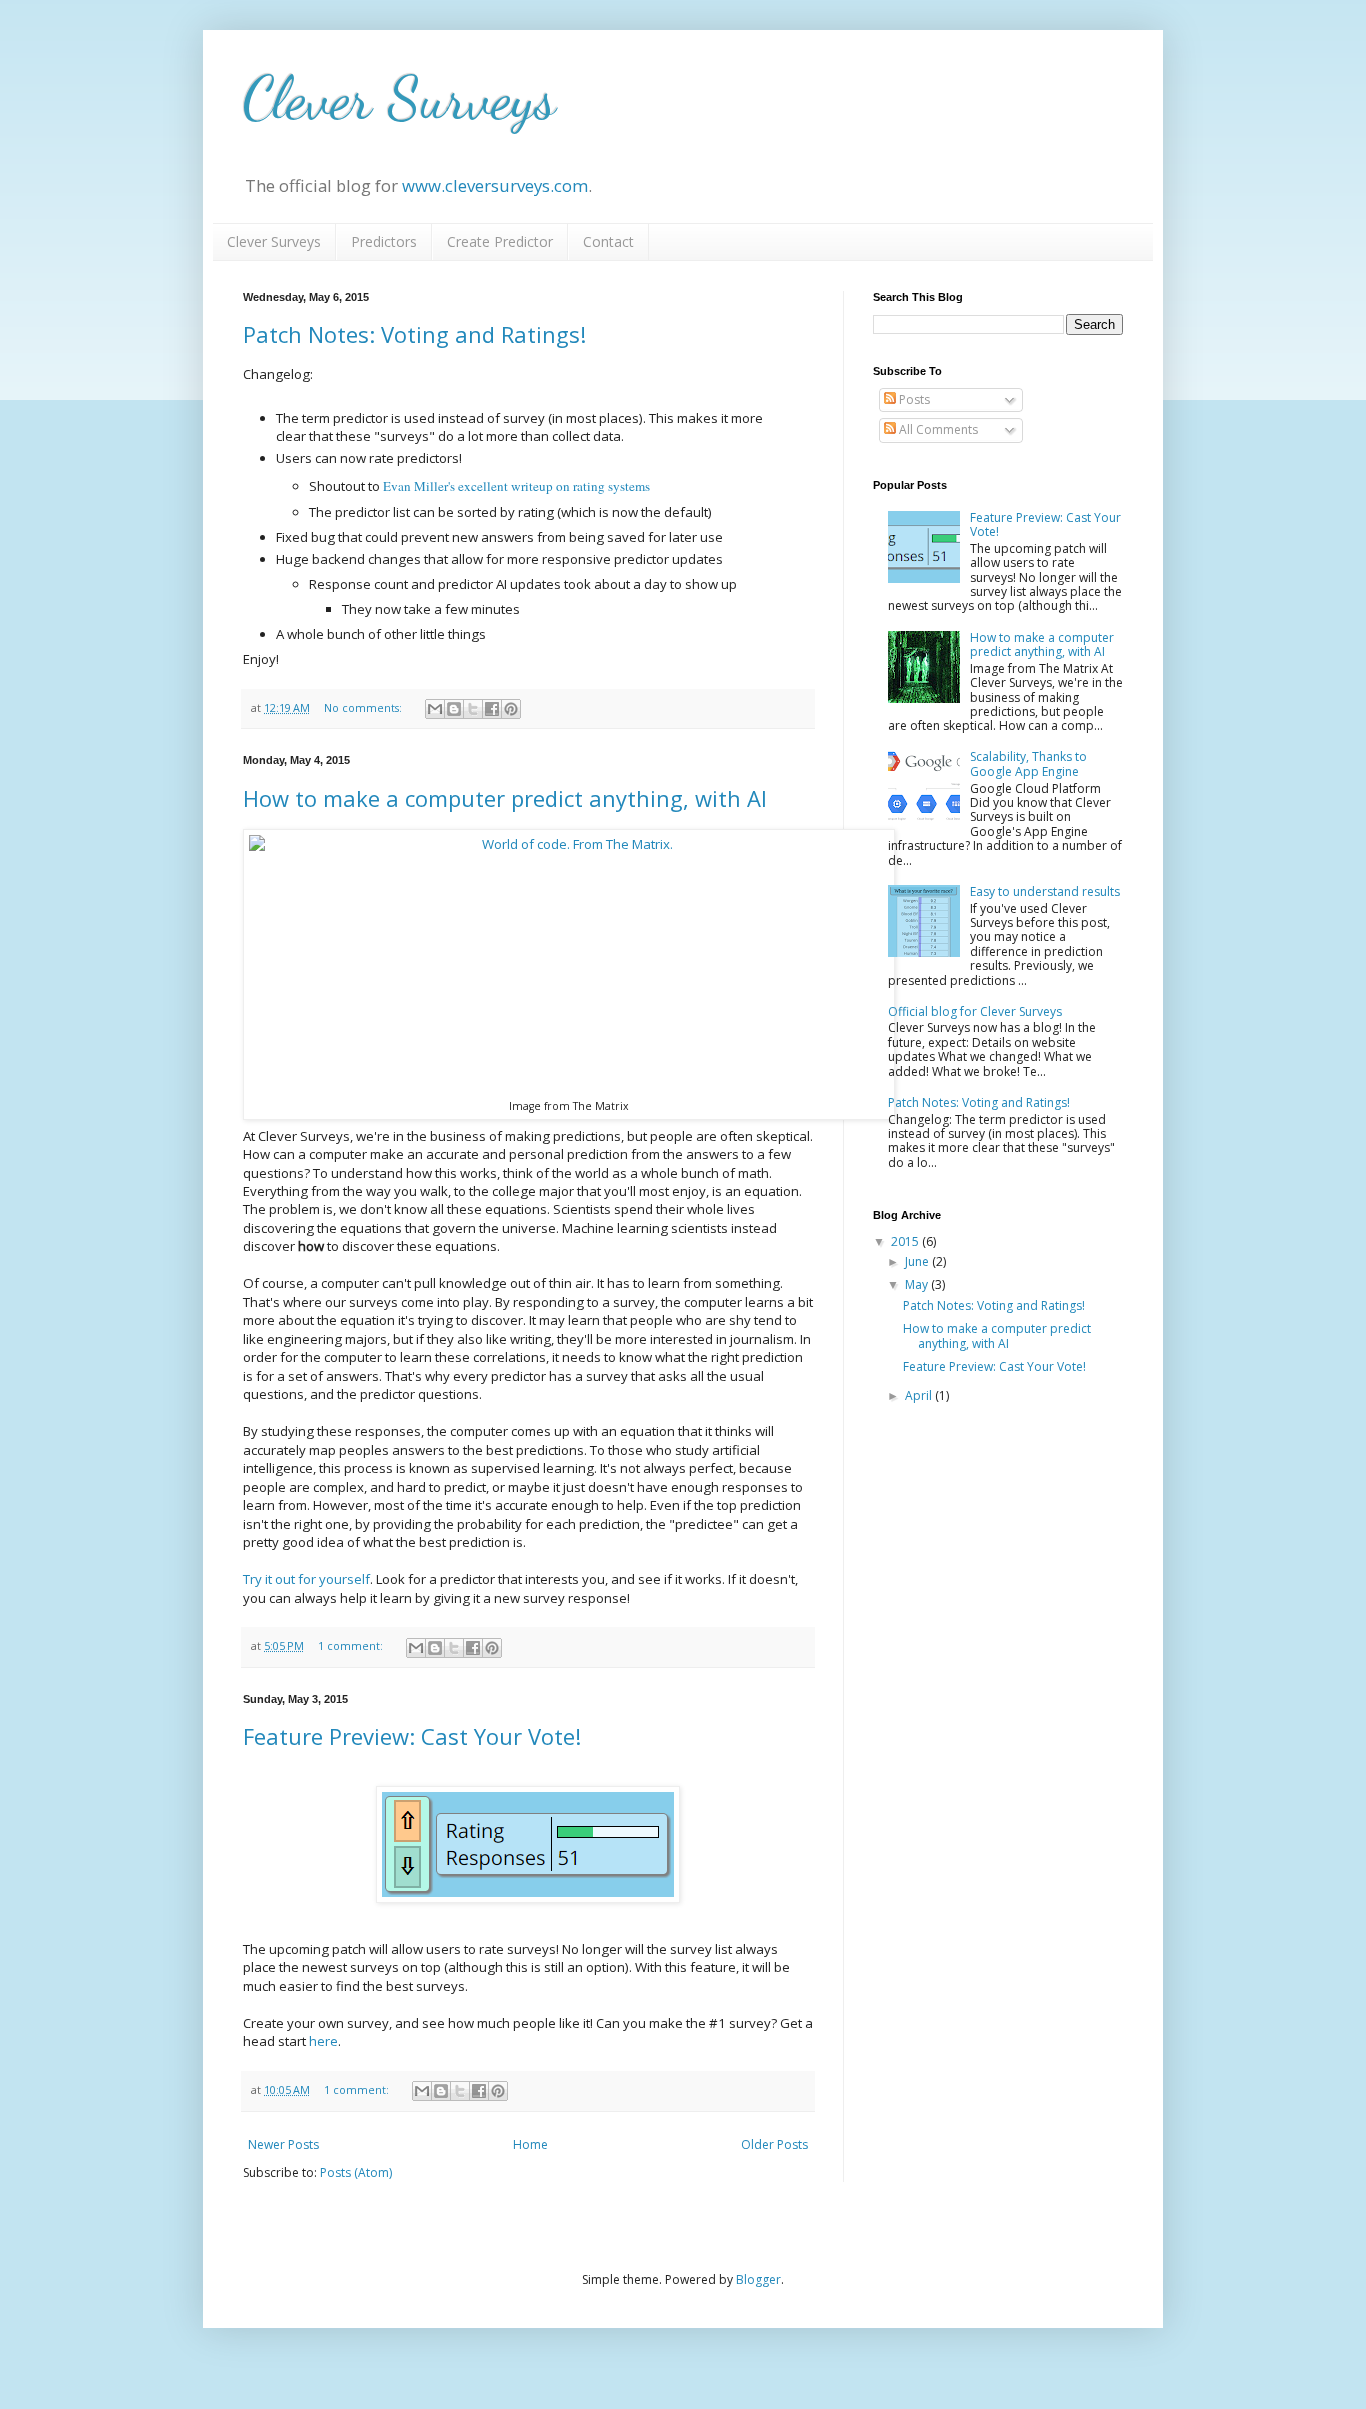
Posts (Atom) (356, 2172)
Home (530, 2144)
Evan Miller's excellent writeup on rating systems (516, 486)
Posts (913, 399)
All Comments (937, 429)
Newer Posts (283, 2144)
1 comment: (352, 1645)
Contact (608, 241)
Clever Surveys (399, 98)
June (918, 1261)
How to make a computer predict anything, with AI (505, 798)
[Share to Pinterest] (511, 709)
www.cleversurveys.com (495, 185)
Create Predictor (500, 241)
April (920, 1395)
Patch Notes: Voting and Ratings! (414, 334)
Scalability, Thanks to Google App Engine (1028, 763)
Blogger (758, 2279)
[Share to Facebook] (492, 709)
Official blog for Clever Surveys (975, 1011)
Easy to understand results (1045, 891)
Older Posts (774, 2144)
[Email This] (435, 709)
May (918, 1284)
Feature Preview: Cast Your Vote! (412, 1736)
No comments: (364, 707)
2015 (906, 1241)
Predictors (384, 241)
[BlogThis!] (454, 709)
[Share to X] (473, 709)
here (323, 2041)
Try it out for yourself (306, 1579)
